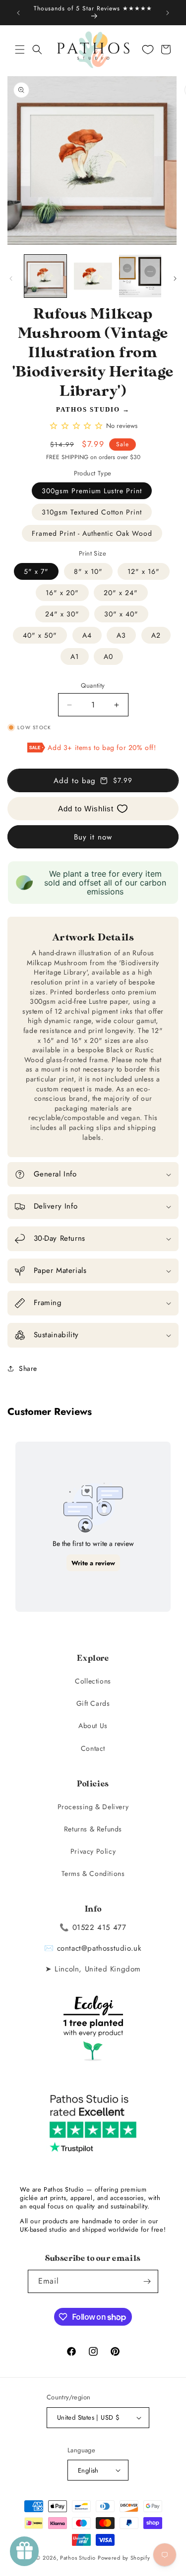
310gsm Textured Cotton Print (92, 512)
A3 (121, 635)
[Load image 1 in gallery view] (45, 276)
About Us (93, 1726)
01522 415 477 (99, 1927)
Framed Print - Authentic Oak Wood (92, 533)
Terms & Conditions (93, 1873)
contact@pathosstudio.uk (99, 1948)
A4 (87, 635)
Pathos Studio (88, 409)
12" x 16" (144, 571)
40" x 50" (40, 635)
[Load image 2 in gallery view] (93, 276)
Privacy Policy (93, 1851)
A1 (75, 656)
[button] (20, 49)
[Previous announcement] (18, 13)
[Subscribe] (147, 2281)
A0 (108, 656)
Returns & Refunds (93, 1829)
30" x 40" (121, 614)
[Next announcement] (168, 13)
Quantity (93, 685)
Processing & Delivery (93, 1807)
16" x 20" (62, 593)
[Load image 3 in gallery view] (140, 276)
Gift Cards (93, 1703)
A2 (156, 635)
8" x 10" (88, 571)
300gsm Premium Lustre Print (92, 491)
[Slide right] (175, 279)
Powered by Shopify (124, 2558)
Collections (93, 1681)
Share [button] (28, 1368)
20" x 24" (121, 593)
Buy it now (93, 837)
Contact (93, 1748)
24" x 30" (62, 614)
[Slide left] (11, 279)
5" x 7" (36, 571)
